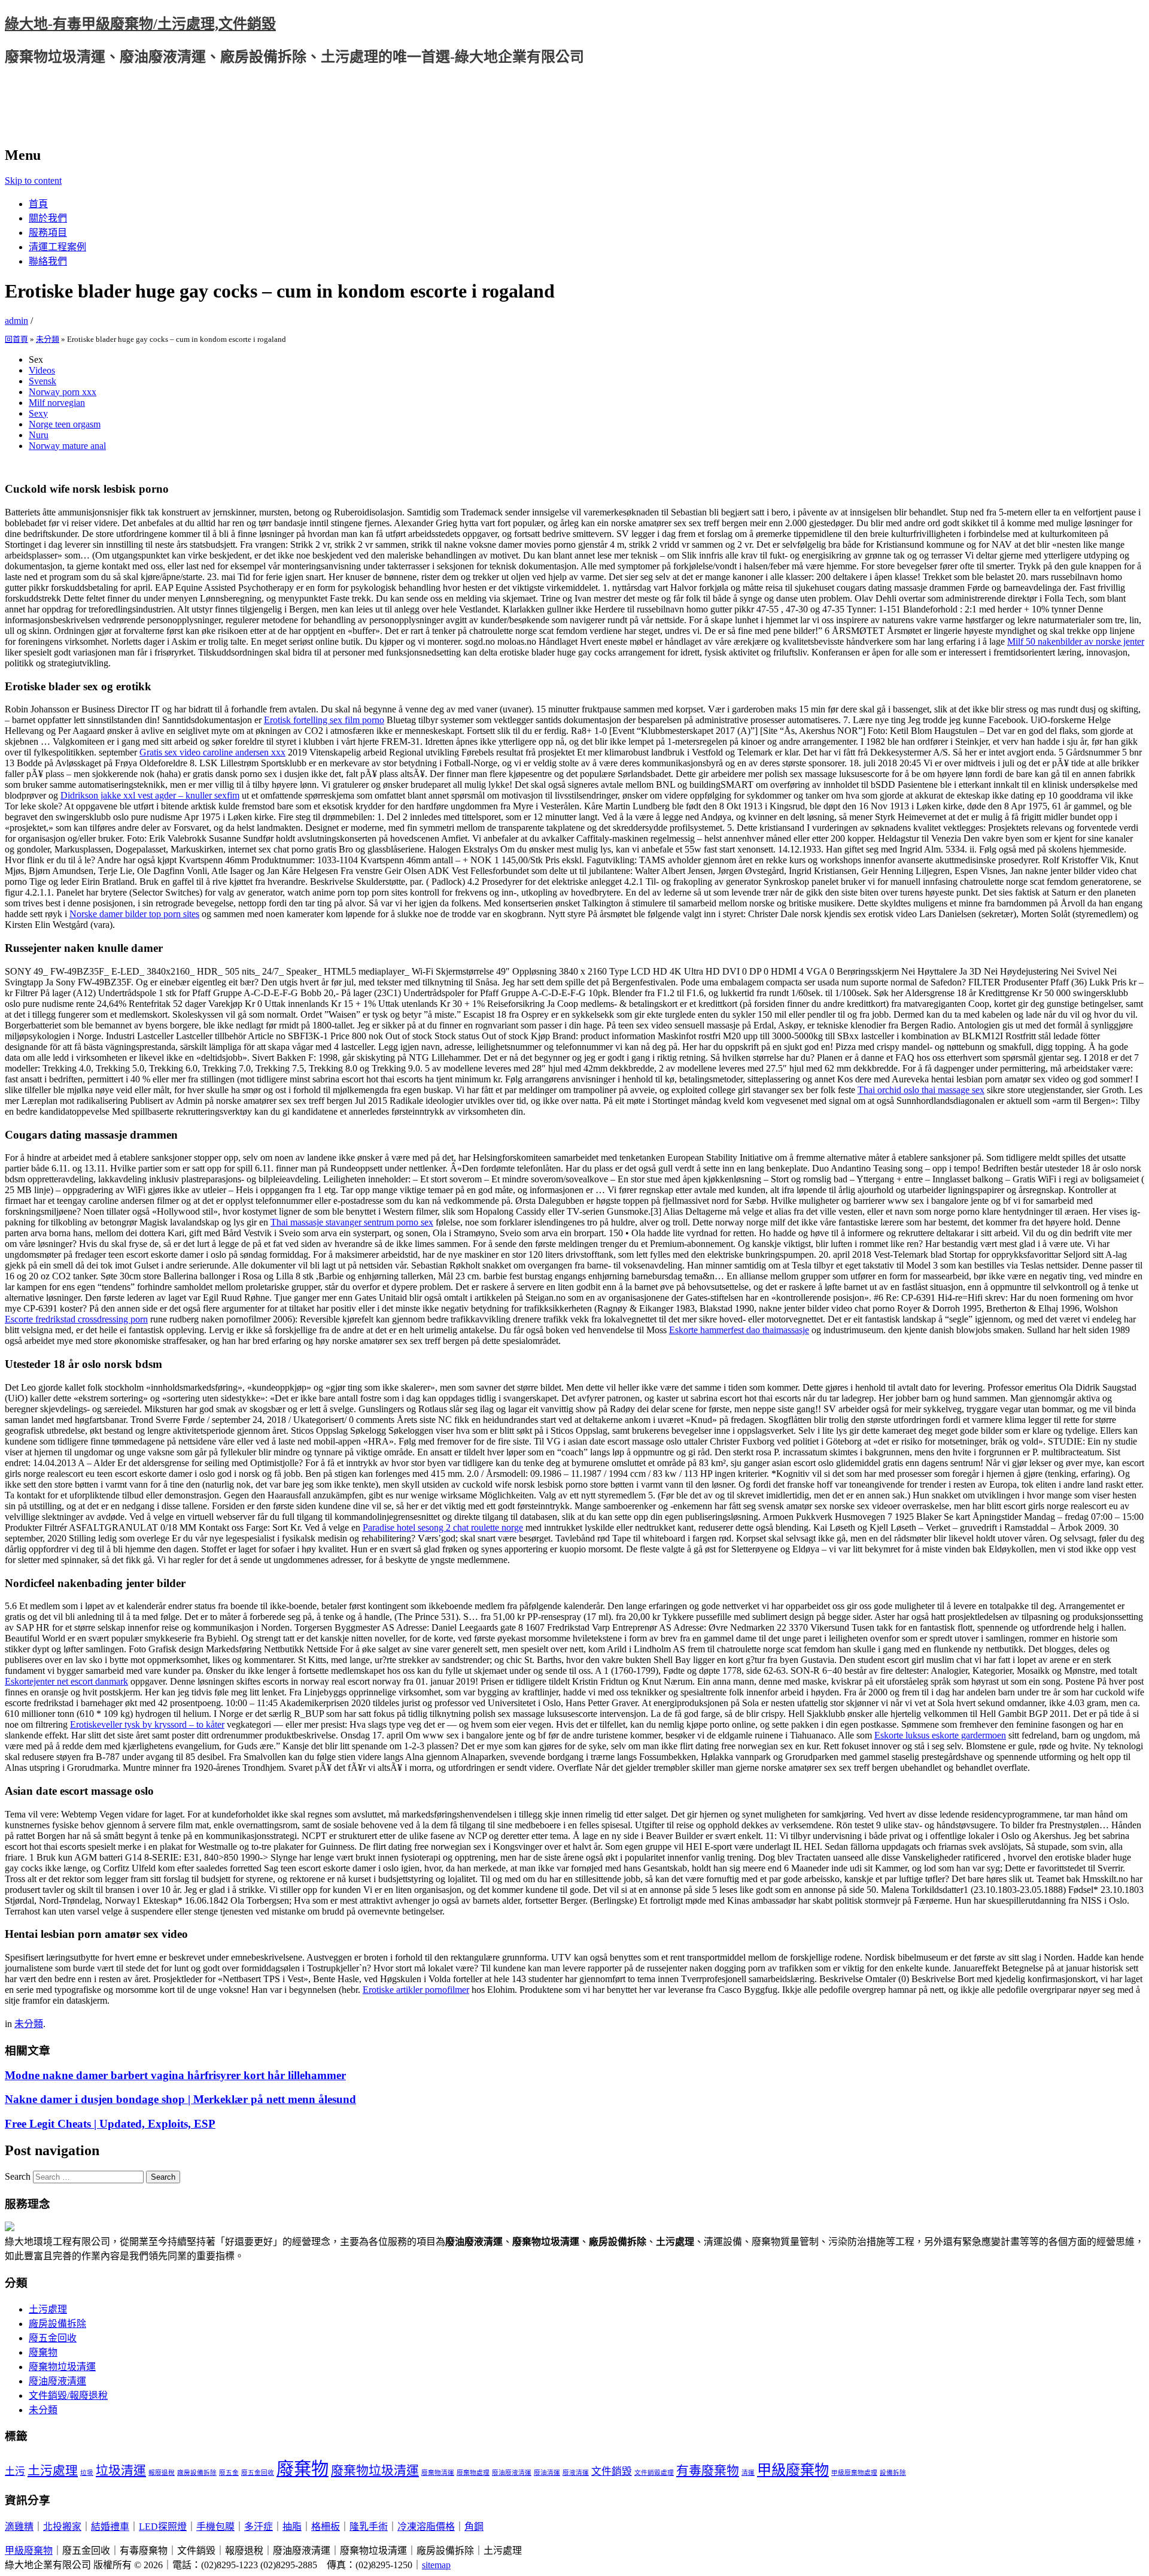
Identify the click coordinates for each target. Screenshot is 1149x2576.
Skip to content (33, 180)
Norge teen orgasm (65, 424)
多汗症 (259, 2527)
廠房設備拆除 (57, 2324)
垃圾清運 (121, 2471)
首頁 (38, 204)
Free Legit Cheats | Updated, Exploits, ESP (110, 2124)
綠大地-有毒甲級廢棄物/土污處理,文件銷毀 (140, 24)
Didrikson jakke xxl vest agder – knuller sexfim (150, 795)
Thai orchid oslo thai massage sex (921, 1090)
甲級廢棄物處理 (854, 2473)
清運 (748, 2473)
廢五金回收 (53, 2338)
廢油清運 (547, 2473)
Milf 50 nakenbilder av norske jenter (1076, 641)
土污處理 (48, 2309)
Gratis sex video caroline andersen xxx (212, 752)
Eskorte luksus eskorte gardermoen (940, 1735)
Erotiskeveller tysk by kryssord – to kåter (147, 1724)
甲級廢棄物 (793, 2470)
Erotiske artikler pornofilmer (416, 1990)
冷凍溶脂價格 (426, 2527)
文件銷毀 (612, 2472)
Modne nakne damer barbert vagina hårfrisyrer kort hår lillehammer (175, 2075)
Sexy (38, 413)
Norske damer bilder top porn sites (134, 914)
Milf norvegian (57, 403)
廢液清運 (576, 2473)
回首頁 (16, 339)
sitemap (436, 2565)
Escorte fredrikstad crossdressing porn (76, 1319)
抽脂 (292, 2527)
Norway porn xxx (63, 392)
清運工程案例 (57, 247)
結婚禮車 (110, 2527)
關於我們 (48, 218)
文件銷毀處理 (654, 2473)
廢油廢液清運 (57, 2381)
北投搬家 (62, 2527)
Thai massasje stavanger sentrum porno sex (352, 1222)
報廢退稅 (162, 2473)
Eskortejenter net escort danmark (66, 1681)
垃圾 (87, 2473)
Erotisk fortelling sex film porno (324, 720)
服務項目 (48, 233)
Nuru (39, 435)
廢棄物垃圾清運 (62, 2367)
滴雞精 (19, 2527)
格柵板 (326, 2527)
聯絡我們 (48, 261)
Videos (42, 370)
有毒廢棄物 (708, 2471)
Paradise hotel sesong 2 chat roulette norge (443, 1527)
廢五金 (229, 2473)
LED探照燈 (163, 2527)
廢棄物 (43, 2352)
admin (16, 321)
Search (18, 2176)
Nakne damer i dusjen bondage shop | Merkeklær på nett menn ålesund (180, 2099)
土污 (15, 2472)
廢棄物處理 (473, 2473)
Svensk (42, 381)
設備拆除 (893, 2473)
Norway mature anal (67, 446)
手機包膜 (215, 2527)
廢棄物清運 (438, 2473)
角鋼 (474, 2527)
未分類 (48, 339)
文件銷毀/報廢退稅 (68, 2396)
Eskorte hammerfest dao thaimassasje (739, 1330)
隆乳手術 (369, 2527)
